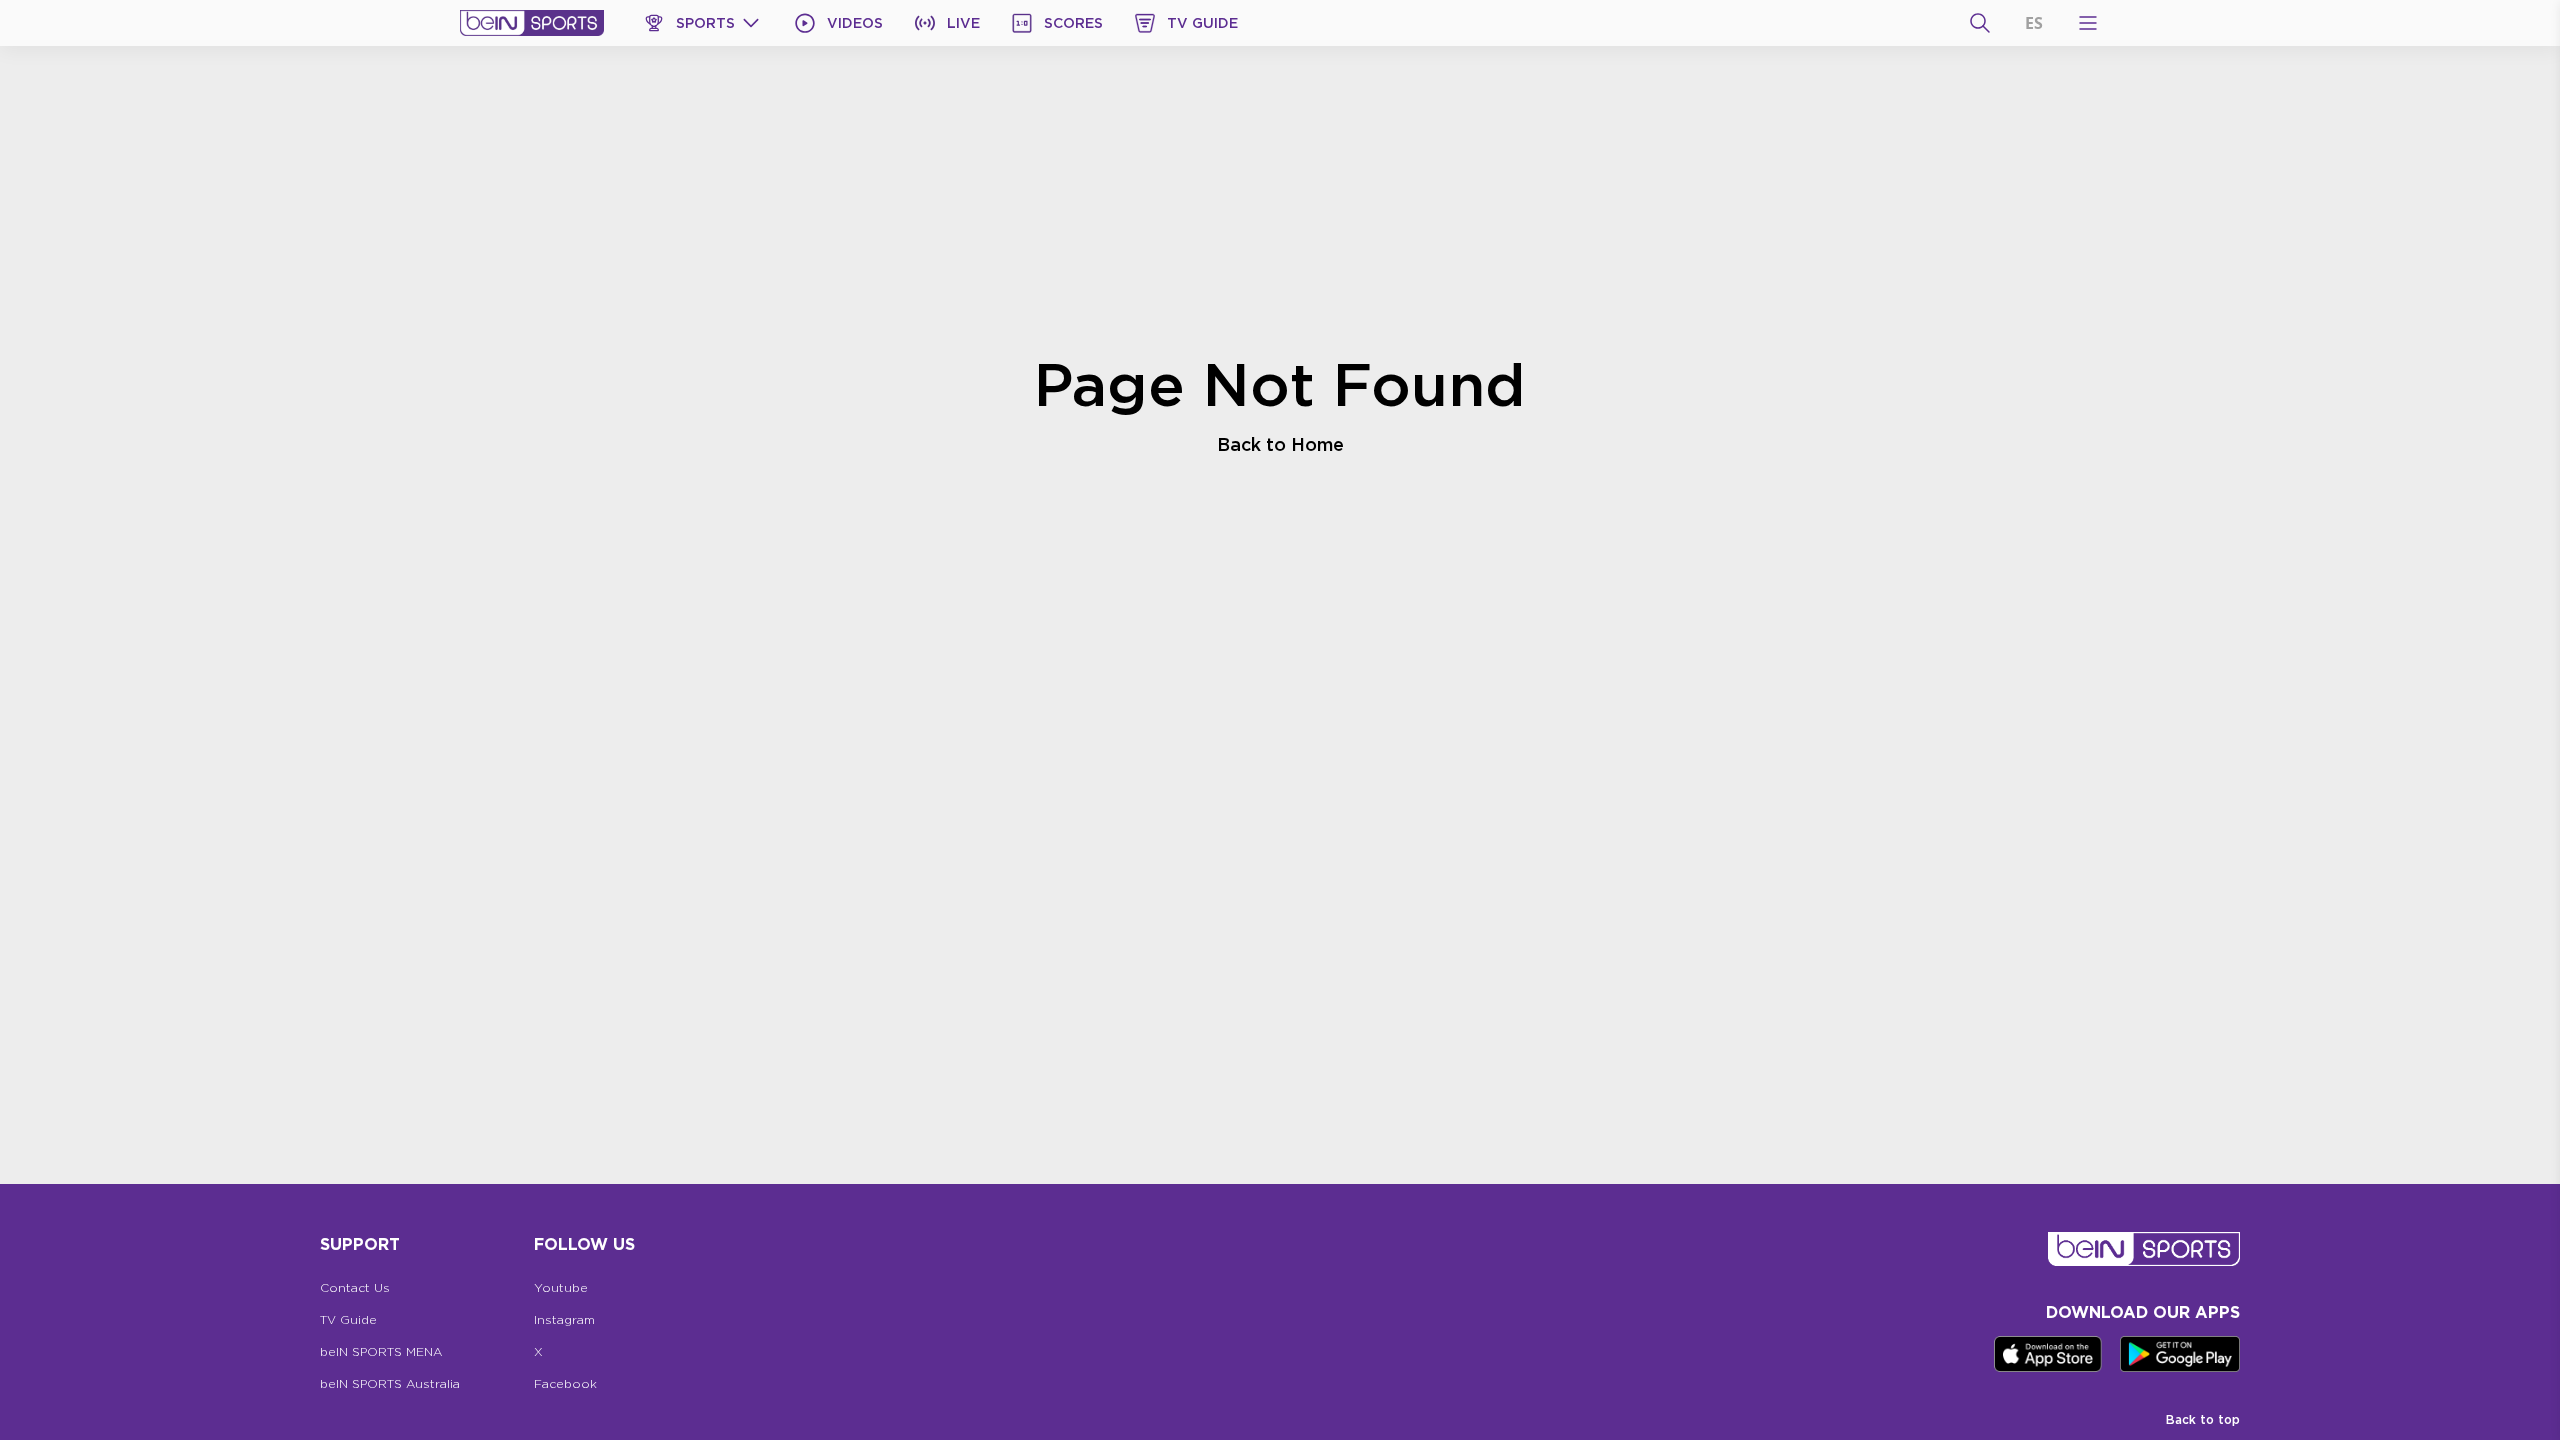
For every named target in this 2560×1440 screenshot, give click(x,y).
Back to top (2203, 1419)
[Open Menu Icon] (2088, 23)
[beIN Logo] (532, 23)
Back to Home (1280, 444)
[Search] (1980, 23)
